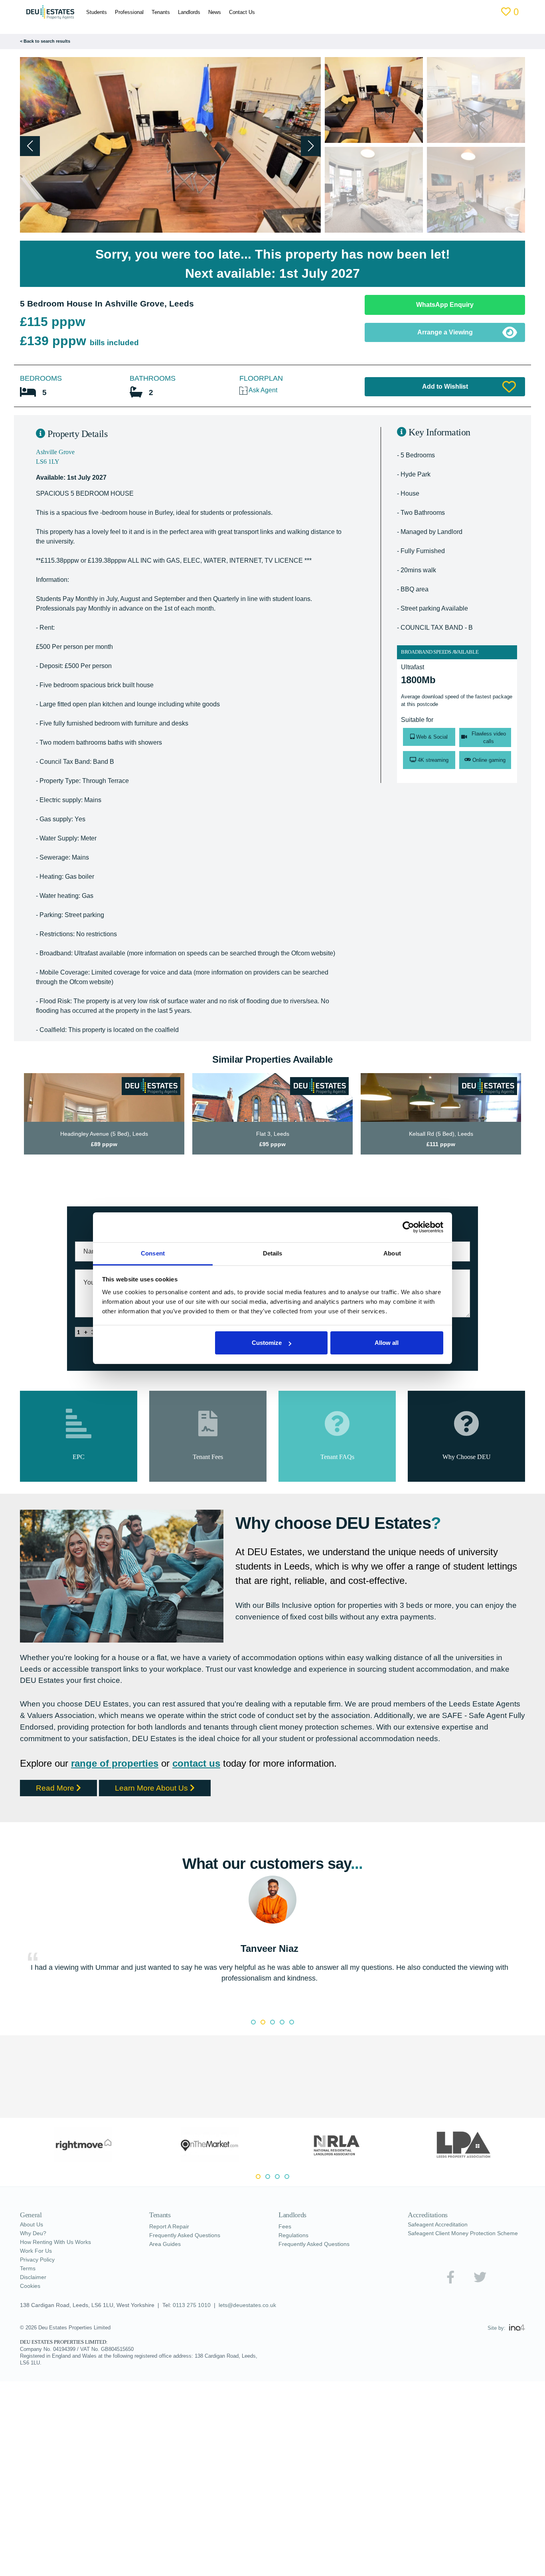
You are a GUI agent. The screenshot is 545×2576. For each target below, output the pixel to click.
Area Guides (166, 2267)
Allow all (387, 1343)
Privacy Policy (39, 2283)
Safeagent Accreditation (442, 2248)
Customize (267, 1343)
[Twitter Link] (480, 2307)
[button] (311, 146)
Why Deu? (35, 2256)
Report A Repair (172, 2250)
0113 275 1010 (198, 2329)
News (216, 12)
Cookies (31, 2309)
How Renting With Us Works (60, 2265)
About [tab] (392, 1253)
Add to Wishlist (445, 386)
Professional (126, 12)
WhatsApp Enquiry (445, 305)
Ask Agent (265, 390)
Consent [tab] (153, 1253)
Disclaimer (35, 2300)
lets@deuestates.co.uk (255, 2329)
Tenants (158, 12)
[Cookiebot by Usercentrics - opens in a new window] (408, 1227)
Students (91, 12)
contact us (213, 1786)
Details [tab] (273, 1253)
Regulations (295, 2258)
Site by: (497, 2352)
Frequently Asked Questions (189, 2258)
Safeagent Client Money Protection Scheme (456, 2260)
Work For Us (38, 2274)
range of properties (125, 1786)
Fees (285, 2250)
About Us (33, 2248)
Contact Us (245, 12)
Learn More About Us (163, 1810)
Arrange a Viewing (445, 332)
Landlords (189, 12)
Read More (58, 1810)
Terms (28, 2291)
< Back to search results (46, 41)
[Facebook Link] (450, 2307)
